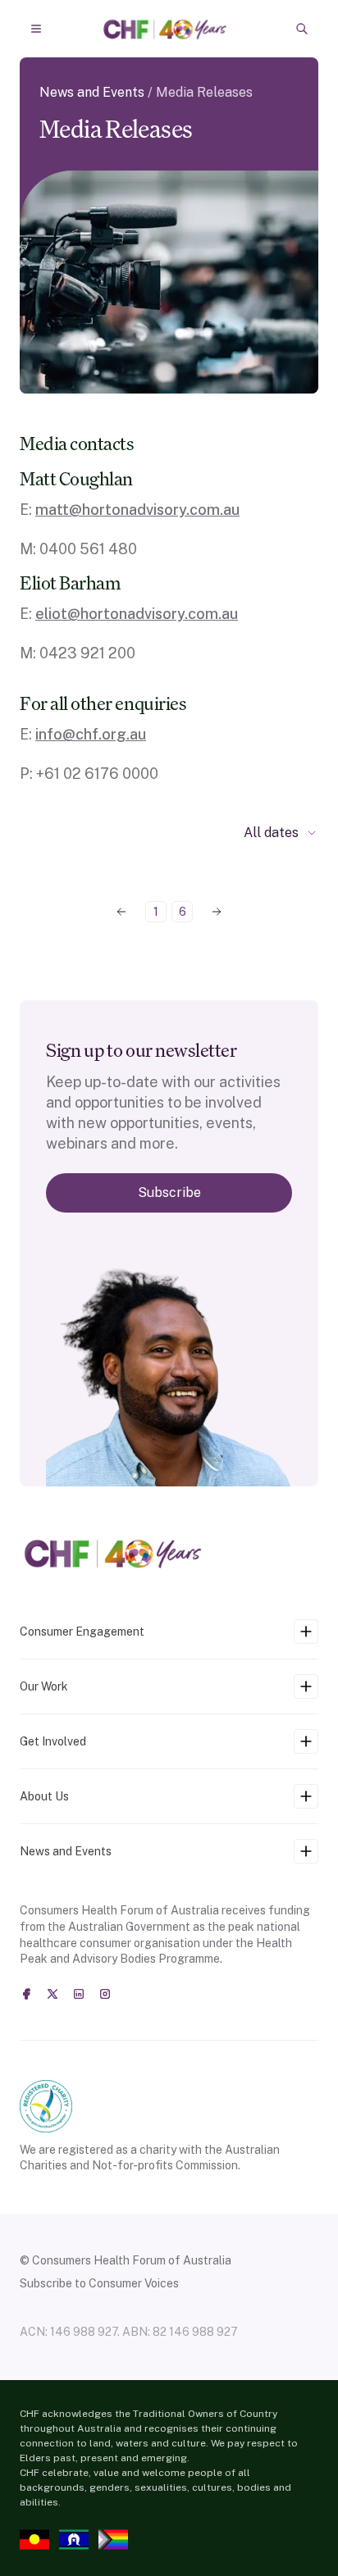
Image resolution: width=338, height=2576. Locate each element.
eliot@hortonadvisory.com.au (137, 614)
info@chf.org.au (91, 734)
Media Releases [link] (204, 92)
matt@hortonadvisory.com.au (137, 510)
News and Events (92, 92)
